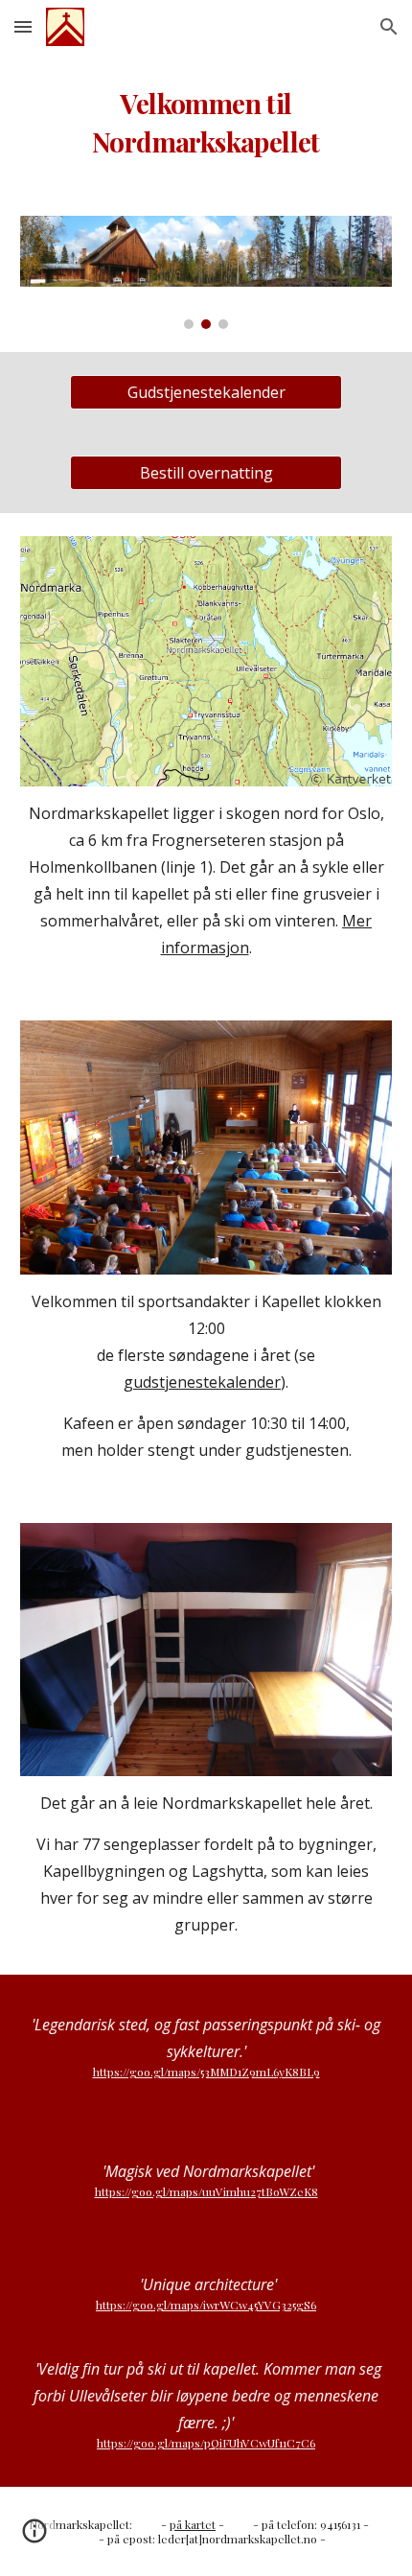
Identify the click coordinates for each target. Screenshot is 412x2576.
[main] (206, 123)
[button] (23, 26)
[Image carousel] (206, 273)
